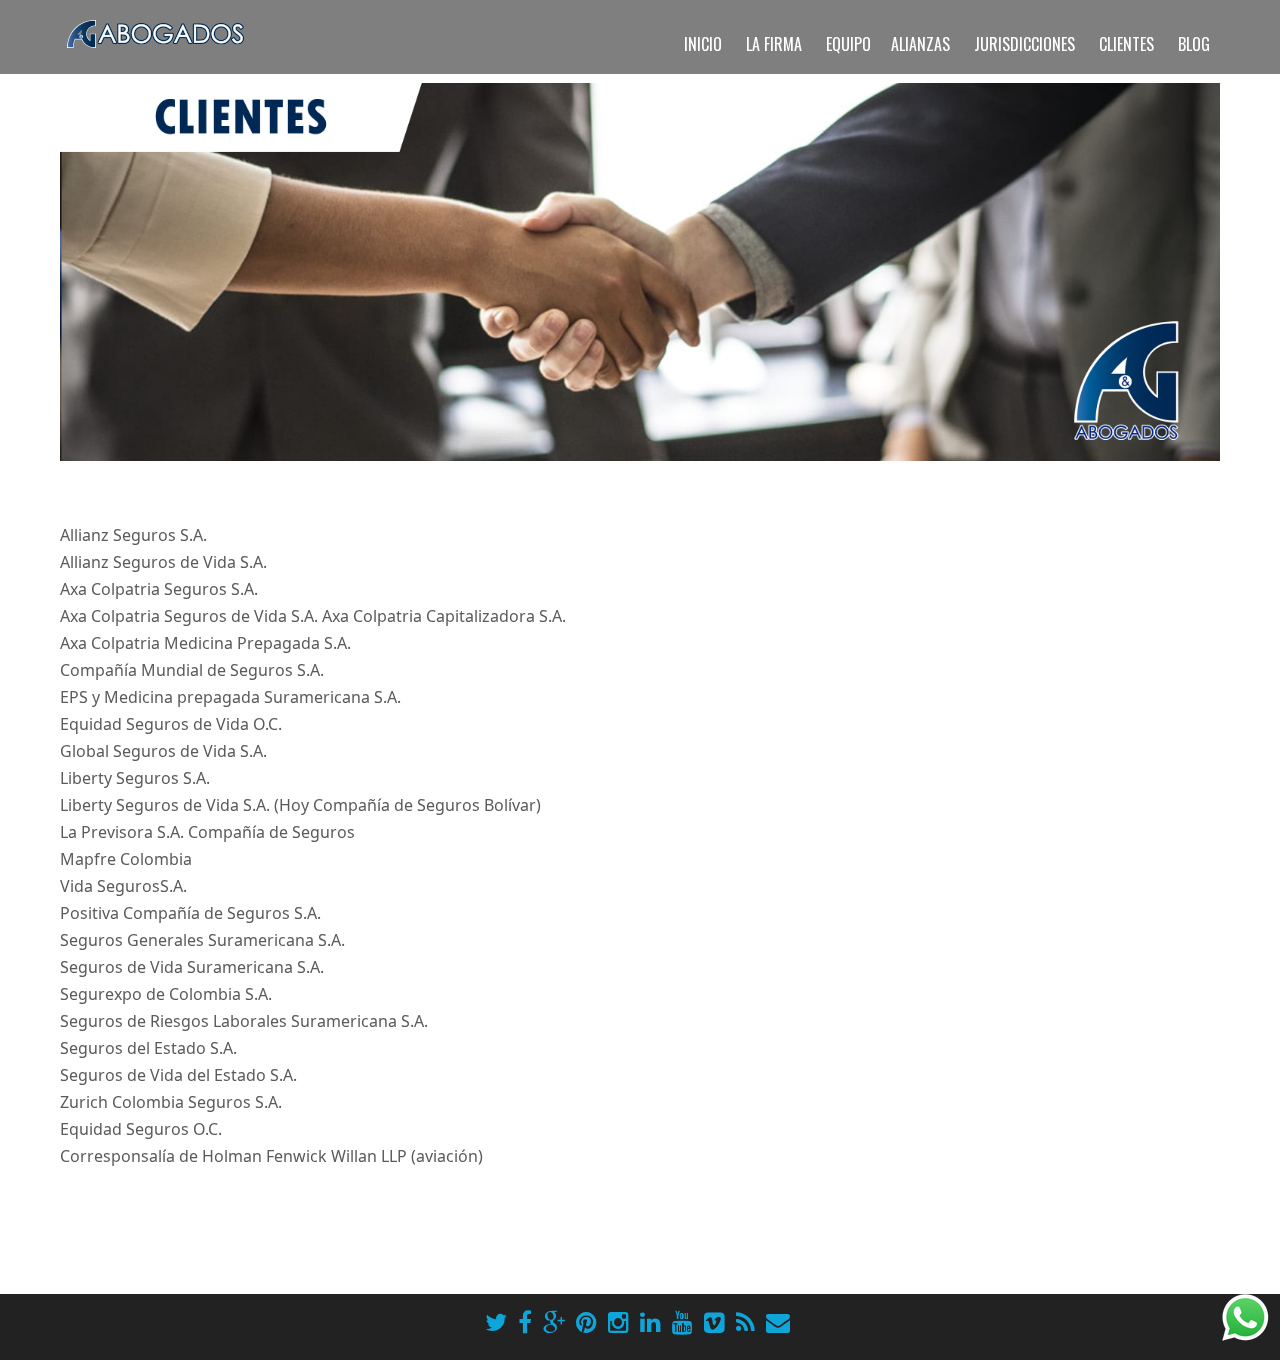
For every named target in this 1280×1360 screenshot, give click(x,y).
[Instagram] (618, 1322)
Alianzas (920, 44)
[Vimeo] (714, 1322)
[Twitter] (496, 1322)
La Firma (774, 44)
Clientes (1126, 44)
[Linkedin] (650, 1322)
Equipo (848, 44)
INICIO (703, 44)
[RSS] (745, 1322)
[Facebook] (525, 1322)
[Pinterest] (586, 1322)
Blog (1194, 44)
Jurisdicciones (1024, 44)
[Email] (778, 1322)
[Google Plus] (554, 1322)
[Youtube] (682, 1322)
